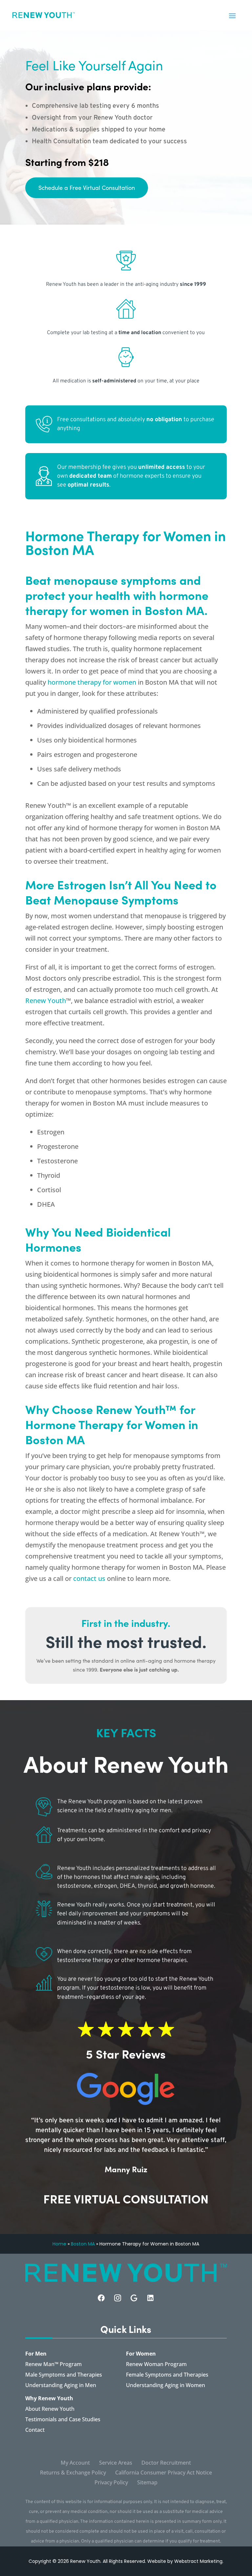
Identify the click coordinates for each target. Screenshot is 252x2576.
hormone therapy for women (92, 682)
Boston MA (83, 2244)
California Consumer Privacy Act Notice (164, 2473)
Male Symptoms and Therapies (64, 2375)
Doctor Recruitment (166, 2463)
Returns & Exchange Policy (73, 2473)
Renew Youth (46, 1001)
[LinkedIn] (150, 2298)
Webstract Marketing (198, 2561)
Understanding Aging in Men (61, 2386)
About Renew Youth (50, 2409)
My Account (75, 2463)
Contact (35, 2430)
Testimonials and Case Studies (63, 2420)
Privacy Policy (111, 2483)
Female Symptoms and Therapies (167, 2375)
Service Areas (116, 2463)
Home (59, 2244)
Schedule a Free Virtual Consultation (87, 188)
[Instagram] (118, 2298)
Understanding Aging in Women (166, 2386)
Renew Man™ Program (53, 2365)
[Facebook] (101, 2298)
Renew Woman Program (156, 2365)
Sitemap (147, 2483)
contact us (89, 1578)
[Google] (134, 2298)
